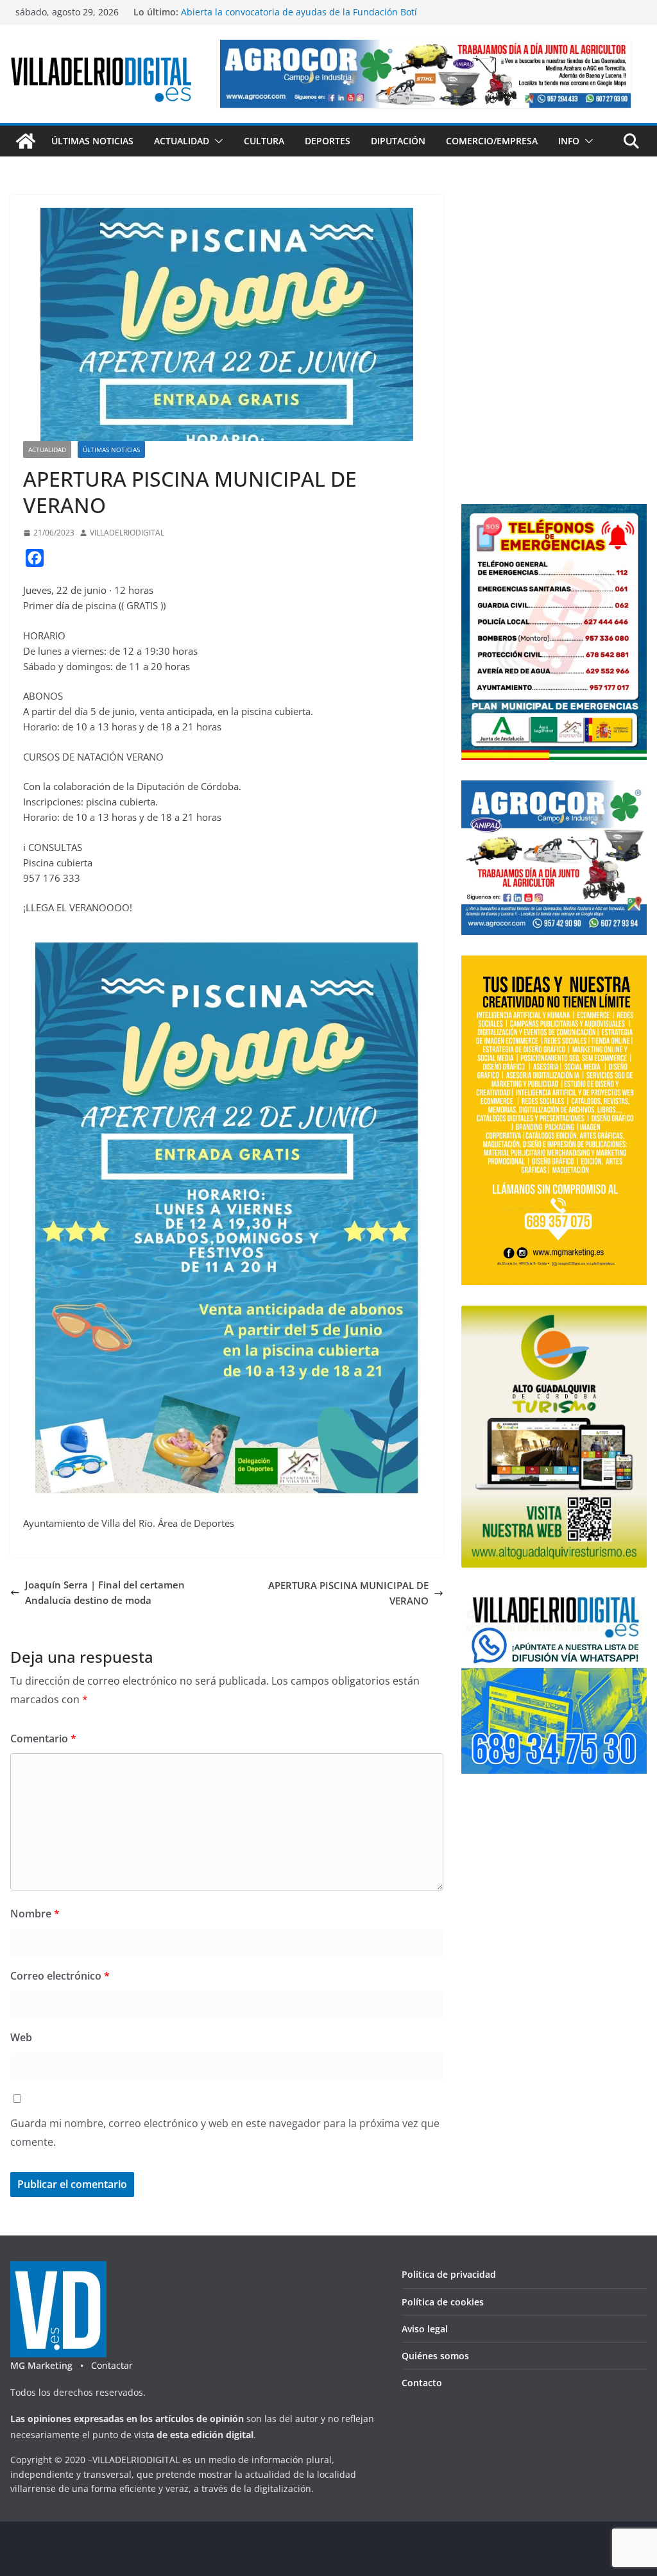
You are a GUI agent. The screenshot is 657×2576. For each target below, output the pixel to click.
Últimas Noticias (92, 141)
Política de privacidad (449, 2274)
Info (569, 141)
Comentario (43, 1738)
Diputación (398, 141)
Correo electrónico (60, 1976)
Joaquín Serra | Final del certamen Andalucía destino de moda (105, 1592)
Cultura (264, 141)
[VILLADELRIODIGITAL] (26, 141)
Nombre (35, 1914)
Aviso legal (425, 2329)
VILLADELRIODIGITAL (127, 533)
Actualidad (182, 141)
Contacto (422, 2383)
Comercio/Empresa (492, 141)
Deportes (328, 141)
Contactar (112, 2365)
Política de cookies (443, 2302)
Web (21, 2037)
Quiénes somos (435, 2356)
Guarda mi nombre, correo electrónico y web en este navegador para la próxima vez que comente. (225, 2133)
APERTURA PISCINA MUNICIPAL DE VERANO (348, 1593)
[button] (216, 141)
